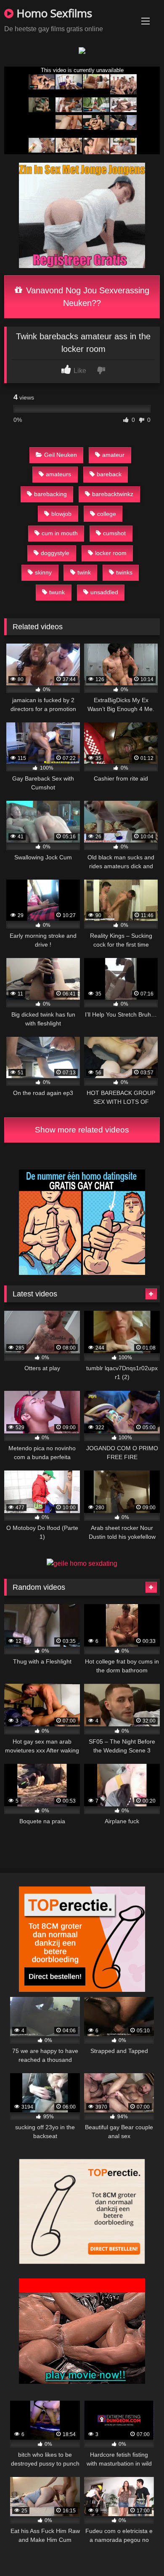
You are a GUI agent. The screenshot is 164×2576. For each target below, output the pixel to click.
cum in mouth (60, 533)
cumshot (114, 533)
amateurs (58, 474)
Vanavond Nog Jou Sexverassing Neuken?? (86, 297)
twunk (57, 592)
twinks (124, 572)
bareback (109, 474)
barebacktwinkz (113, 494)
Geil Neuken (61, 455)
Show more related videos (82, 1130)
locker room (111, 553)
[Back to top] (138, 2551)
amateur (113, 455)
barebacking (50, 494)
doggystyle (55, 553)
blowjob (61, 514)
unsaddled (104, 592)
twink (84, 572)
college (107, 514)
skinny (43, 572)
